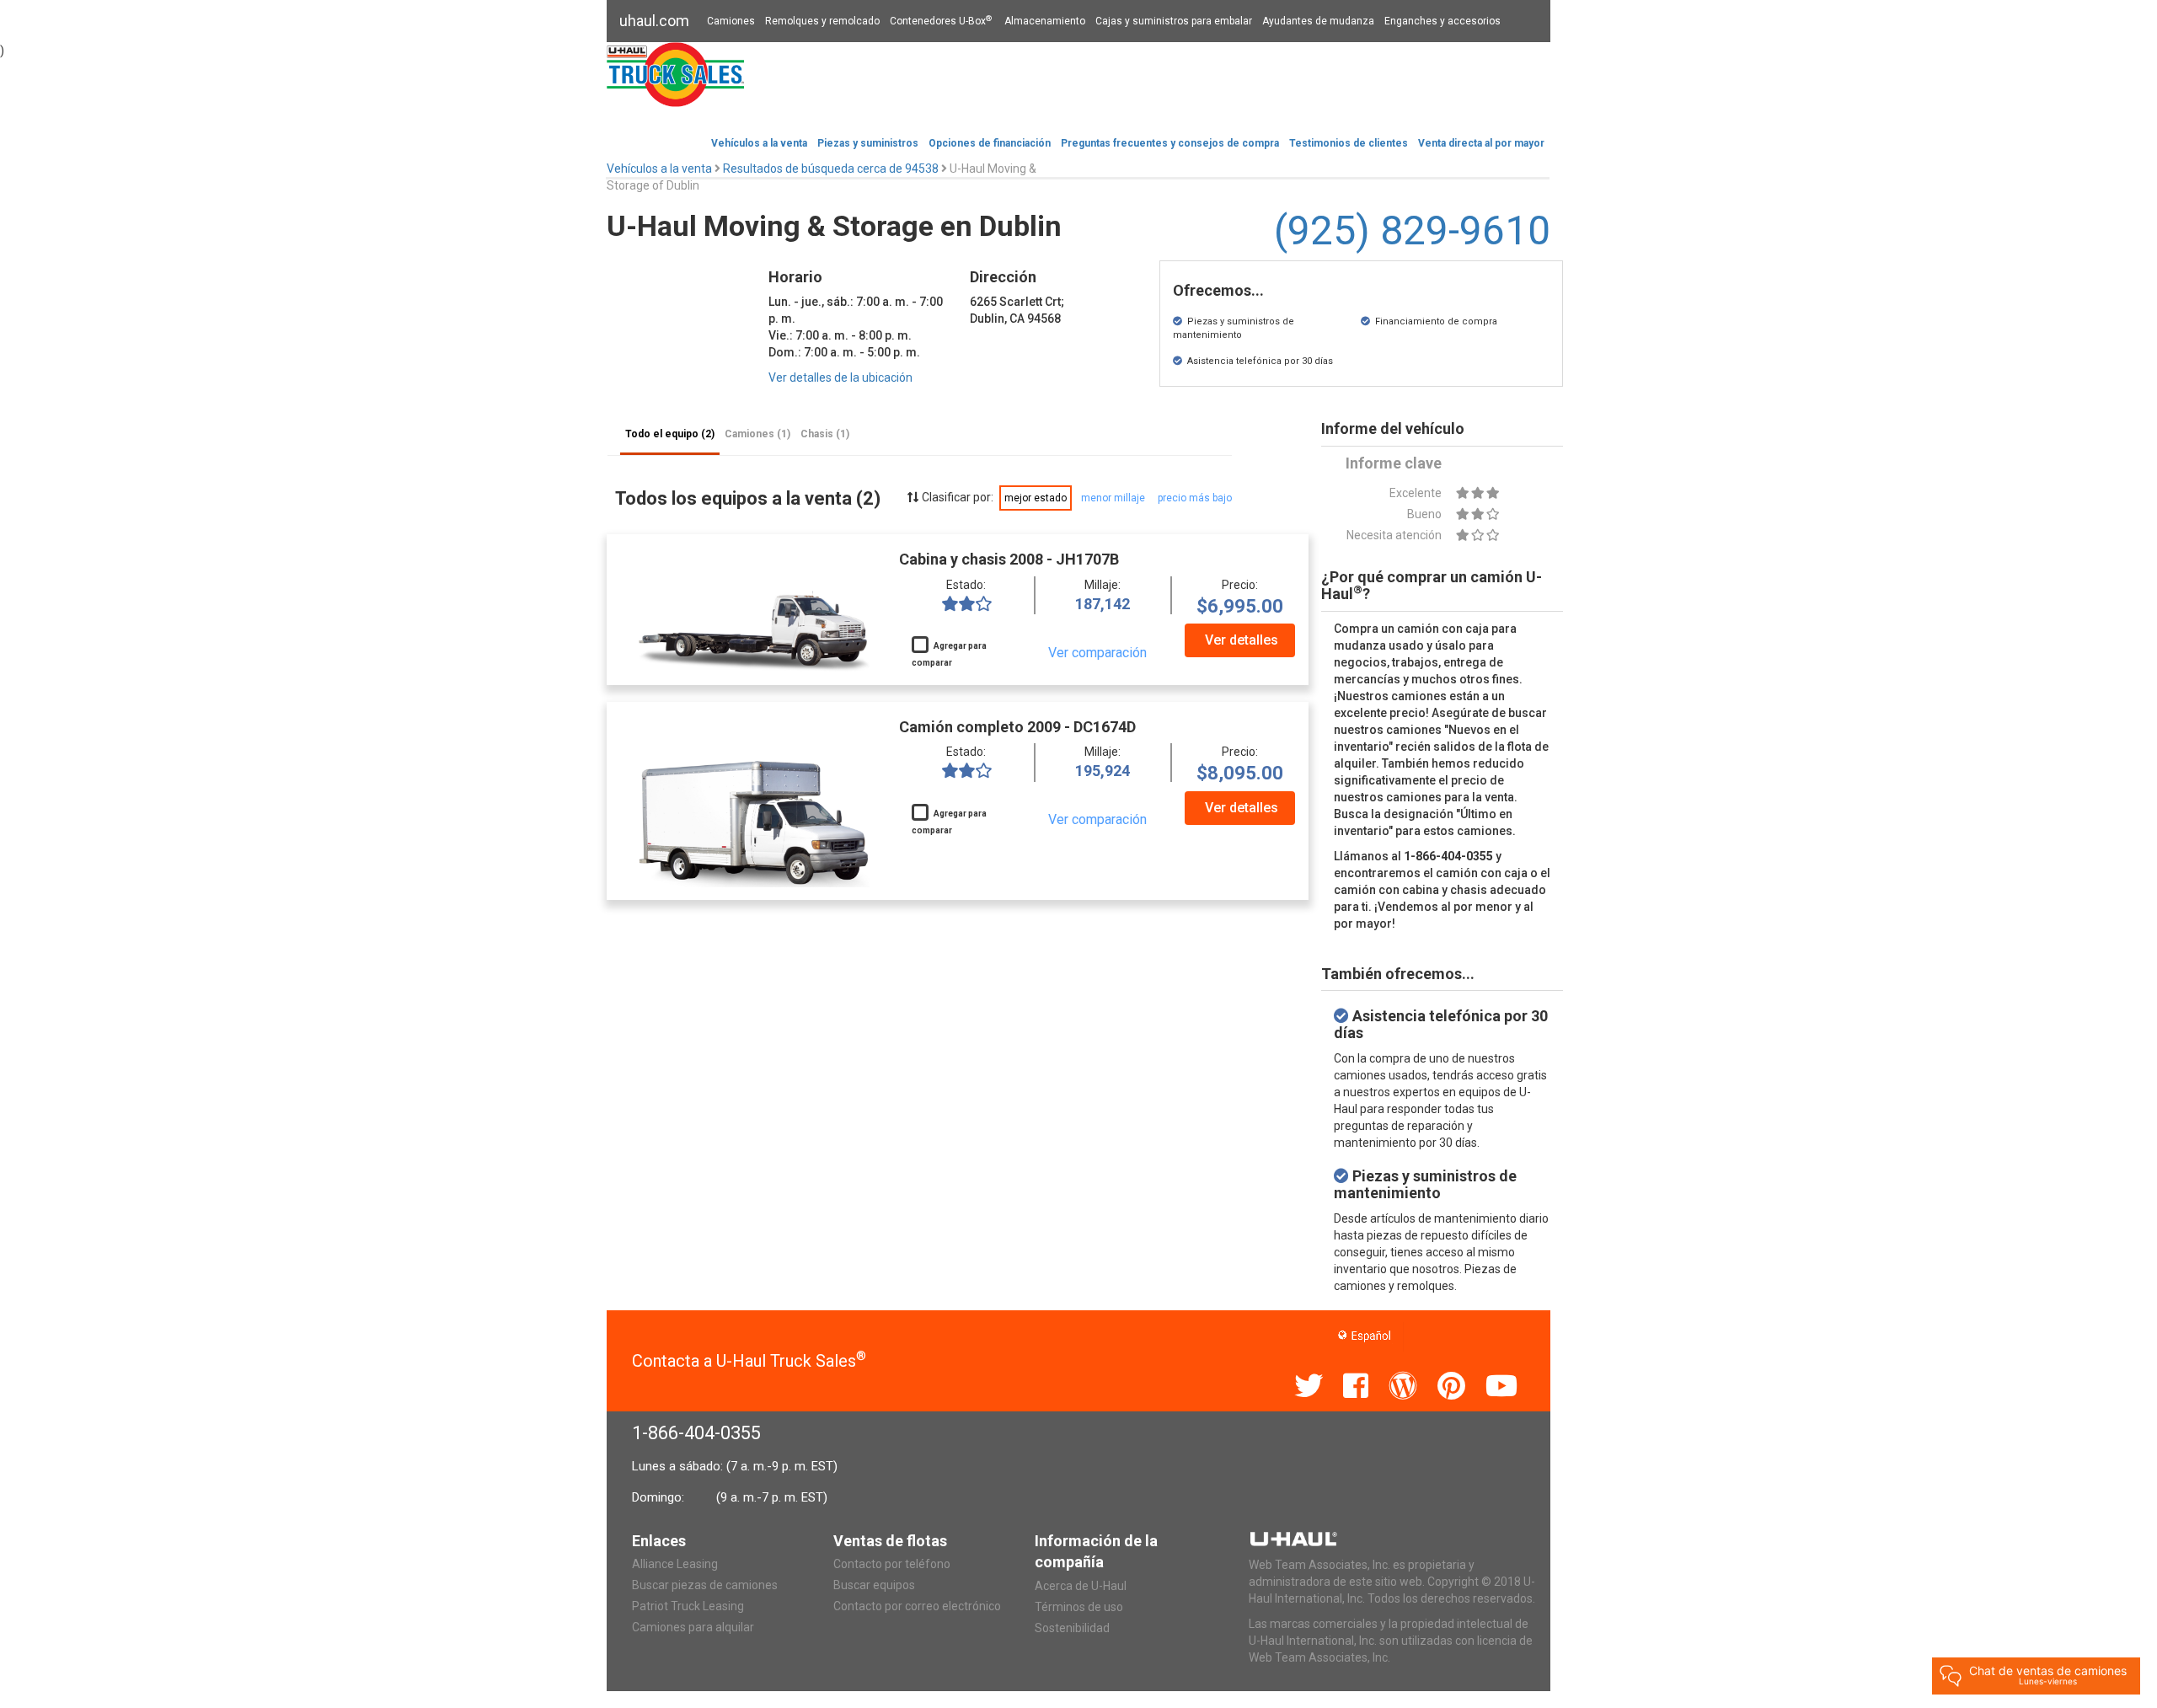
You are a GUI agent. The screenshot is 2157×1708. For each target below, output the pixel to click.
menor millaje (1113, 498)
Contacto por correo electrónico (917, 1606)
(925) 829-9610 (1412, 230)
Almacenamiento (1045, 21)
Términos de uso (1079, 1607)
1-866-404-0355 (696, 1433)
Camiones (731, 21)
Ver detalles (1242, 640)
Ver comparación (1097, 653)
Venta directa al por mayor (1481, 143)
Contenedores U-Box (941, 21)
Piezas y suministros (868, 143)
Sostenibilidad (1072, 1628)
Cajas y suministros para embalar (1174, 21)
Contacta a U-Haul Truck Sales (749, 1361)
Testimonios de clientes (1349, 143)
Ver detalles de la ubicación (840, 377)
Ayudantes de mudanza (1318, 21)
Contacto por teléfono (892, 1564)
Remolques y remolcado (822, 21)
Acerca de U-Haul (1081, 1586)
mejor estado (1036, 498)
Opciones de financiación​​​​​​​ (990, 143)
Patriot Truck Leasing (688, 1606)
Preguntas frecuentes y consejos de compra (1170, 143)
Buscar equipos (874, 1585)
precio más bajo (1195, 498)
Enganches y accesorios (1442, 21)
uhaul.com (654, 21)
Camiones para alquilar (693, 1627)
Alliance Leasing (675, 1564)
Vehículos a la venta (759, 143)
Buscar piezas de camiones (705, 1585)
